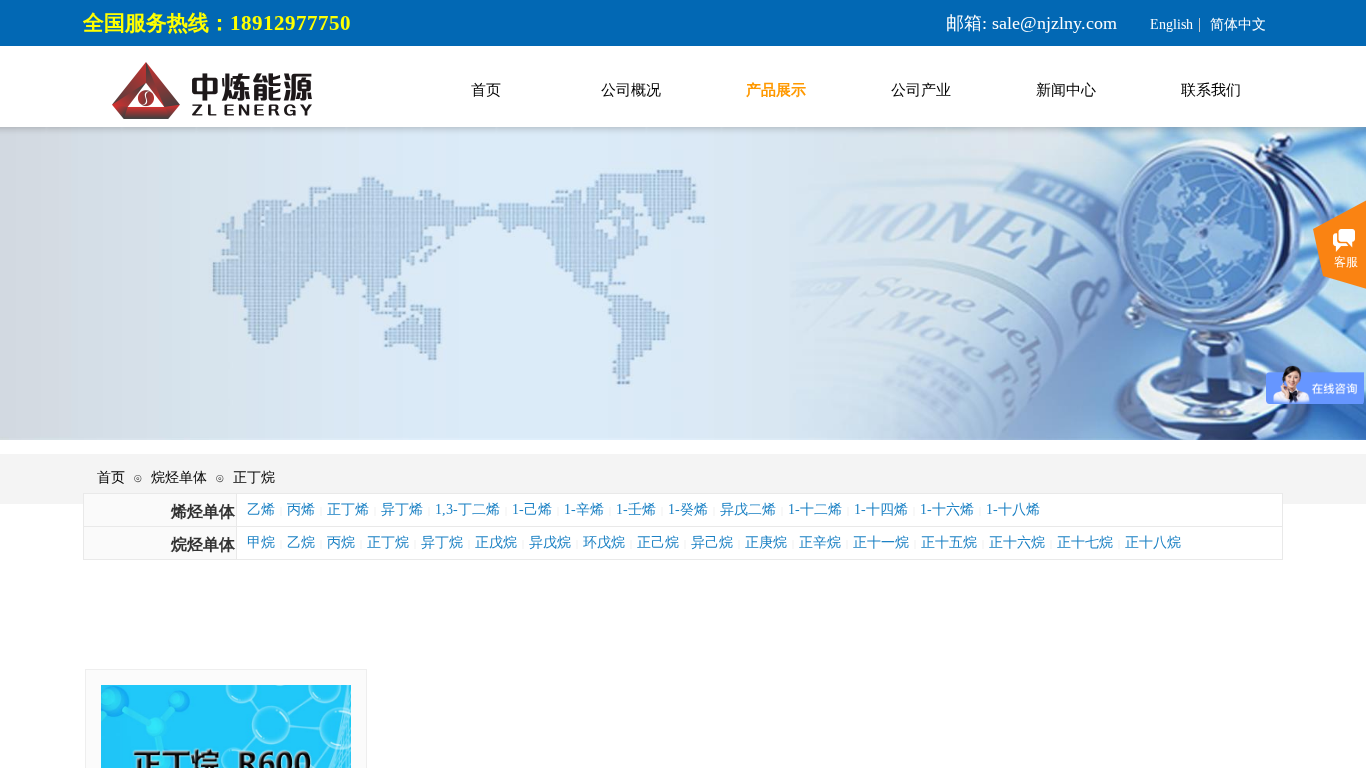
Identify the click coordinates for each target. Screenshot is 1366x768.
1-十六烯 (947, 509)
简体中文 (1238, 25)
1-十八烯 (1013, 509)
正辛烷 (820, 542)
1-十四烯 (881, 509)
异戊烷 (550, 542)
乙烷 (301, 542)
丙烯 (301, 509)
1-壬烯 (636, 509)
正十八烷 (1153, 542)
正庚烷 (766, 542)
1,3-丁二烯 (467, 509)
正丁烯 (348, 509)
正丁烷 (254, 477)
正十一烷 (881, 542)
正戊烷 (496, 542)
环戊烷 (604, 542)
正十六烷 (1017, 542)
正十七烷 (1085, 542)
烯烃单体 (203, 511)
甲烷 (261, 542)
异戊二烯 (748, 509)
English (1171, 25)
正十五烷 (949, 542)
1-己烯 (532, 509)
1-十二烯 (815, 509)
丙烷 (341, 542)
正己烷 (658, 542)
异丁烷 (442, 542)
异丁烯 (402, 509)
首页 (111, 477)
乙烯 (261, 509)
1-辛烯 (584, 509)
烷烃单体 (179, 477)
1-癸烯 (688, 509)
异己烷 (712, 542)
